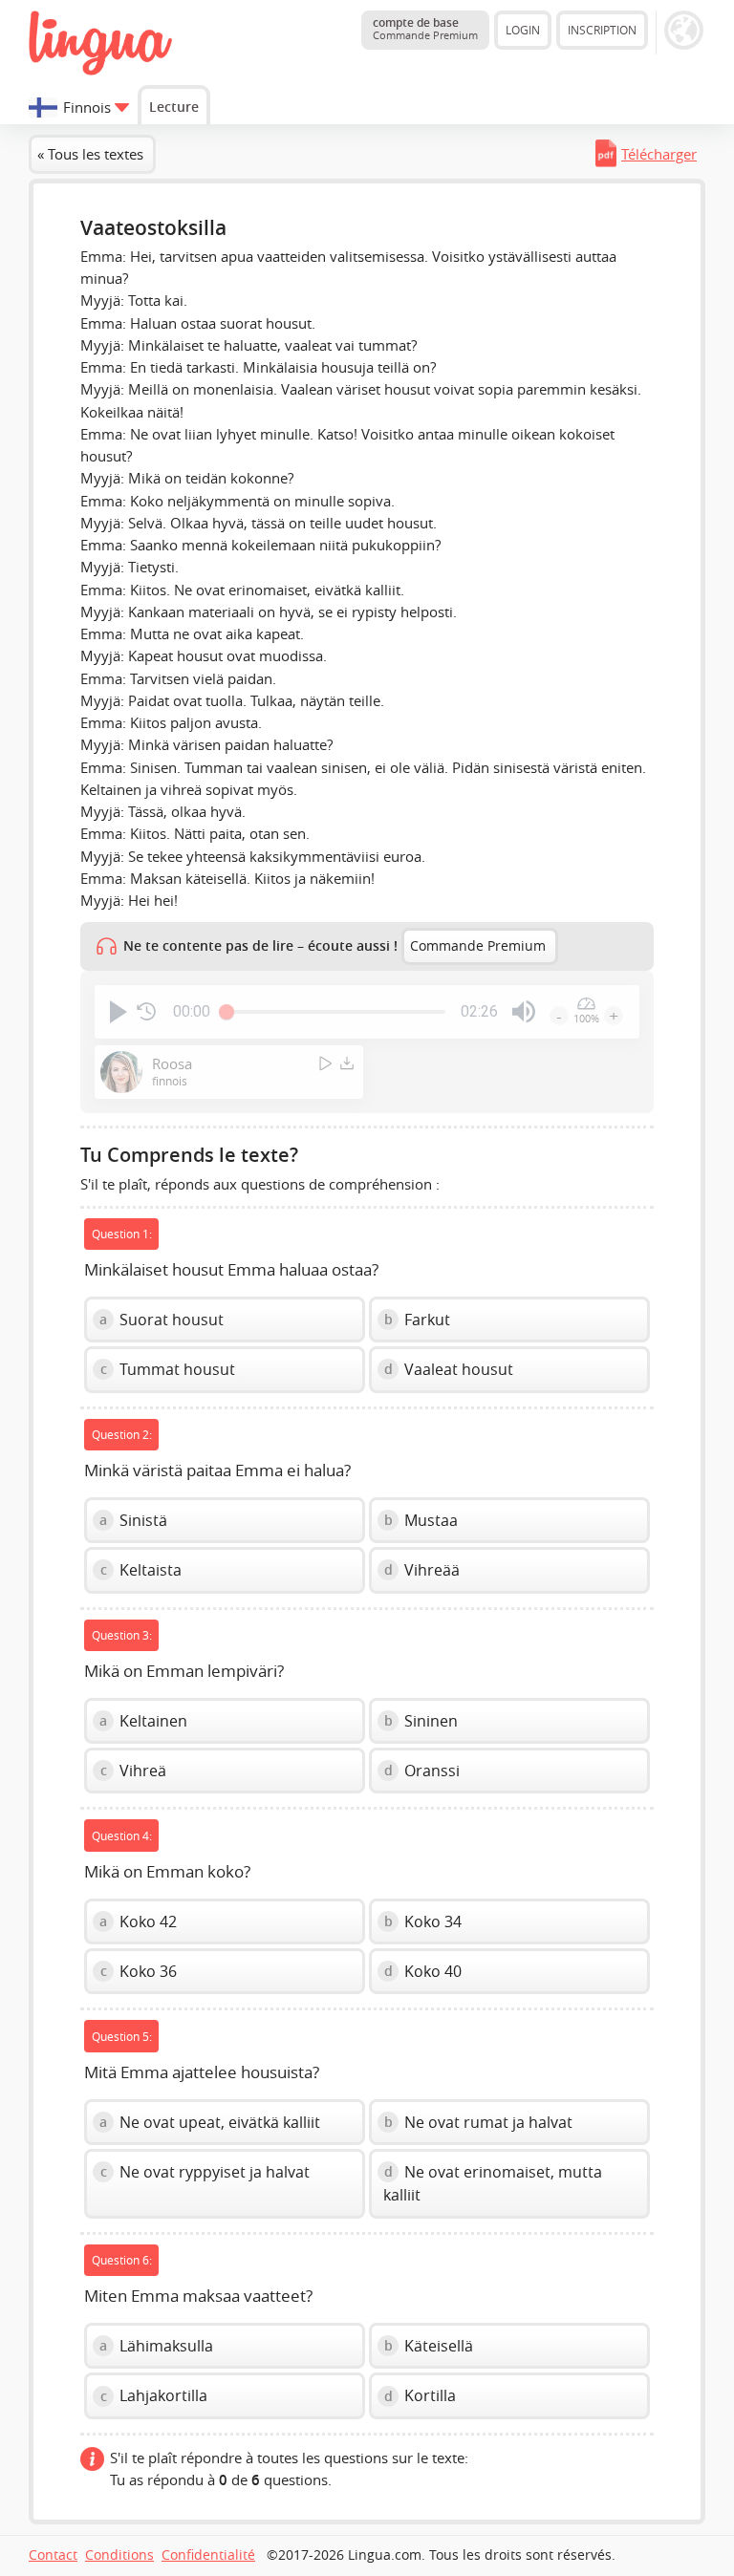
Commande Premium (478, 946)
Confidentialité (208, 2555)
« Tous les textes (90, 154)
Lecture (174, 107)
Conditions (119, 2555)
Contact (53, 2555)
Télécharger (659, 154)
